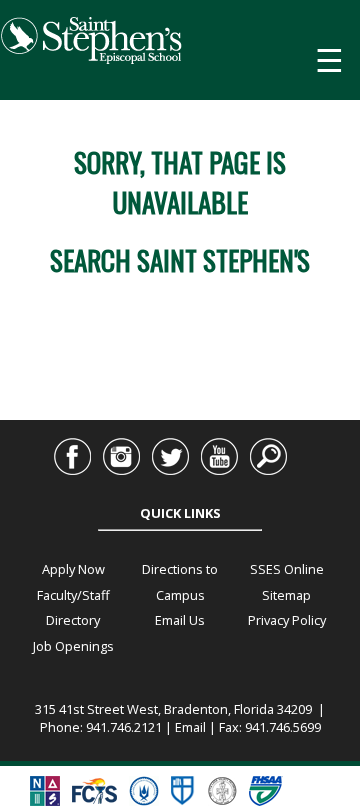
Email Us (180, 620)
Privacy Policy (287, 620)
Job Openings (73, 646)
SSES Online (287, 569)
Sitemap (286, 595)
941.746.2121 (124, 727)
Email (190, 727)
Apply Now (73, 569)
